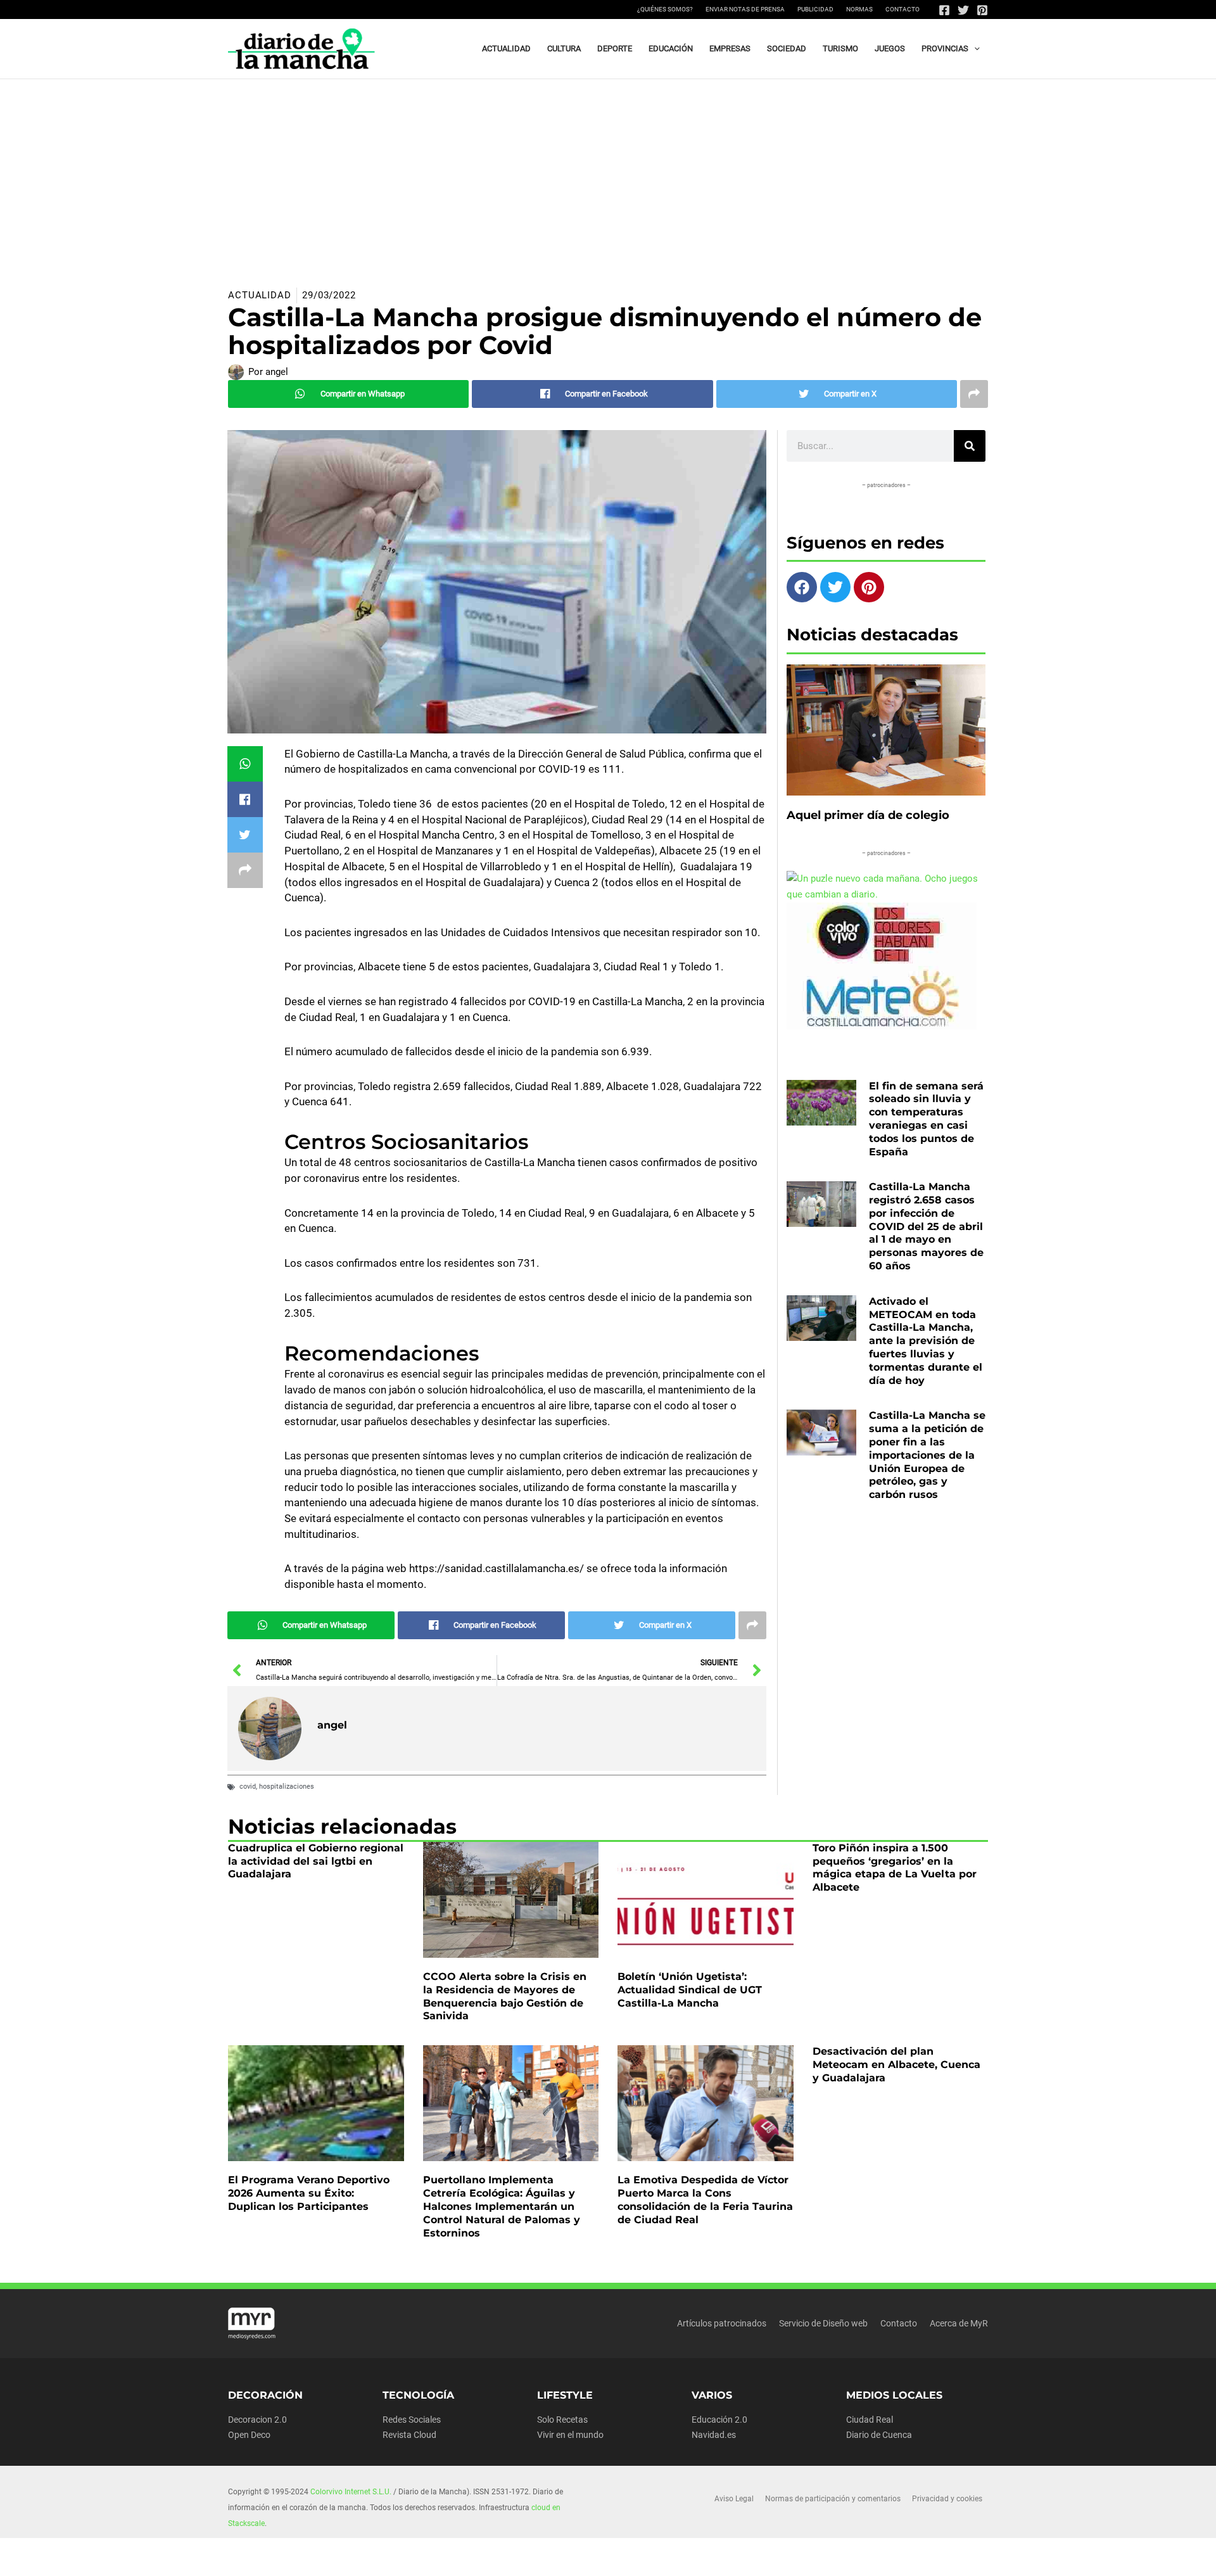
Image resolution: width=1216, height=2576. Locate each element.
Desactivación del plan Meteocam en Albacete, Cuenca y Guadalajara (896, 2065)
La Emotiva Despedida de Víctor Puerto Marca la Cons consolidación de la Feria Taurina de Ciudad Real (705, 2199)
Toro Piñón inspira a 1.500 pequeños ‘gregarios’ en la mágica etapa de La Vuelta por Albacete (895, 1868)
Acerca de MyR (959, 2323)
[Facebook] (944, 10)
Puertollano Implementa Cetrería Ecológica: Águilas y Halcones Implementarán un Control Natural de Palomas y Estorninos (502, 2206)
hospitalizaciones (287, 1786)
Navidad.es (714, 2435)
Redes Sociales (412, 2420)
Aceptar (714, 2556)
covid (248, 1786)
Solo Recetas (562, 2420)
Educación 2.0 (719, 2420)
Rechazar (792, 2556)
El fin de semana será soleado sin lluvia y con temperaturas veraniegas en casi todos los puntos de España (926, 1119)
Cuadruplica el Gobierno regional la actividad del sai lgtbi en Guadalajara (316, 1861)
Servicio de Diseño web (823, 2323)
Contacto (902, 9)
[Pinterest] (982, 10)
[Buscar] (970, 446)
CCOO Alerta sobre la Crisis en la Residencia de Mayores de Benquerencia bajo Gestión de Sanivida (505, 1996)
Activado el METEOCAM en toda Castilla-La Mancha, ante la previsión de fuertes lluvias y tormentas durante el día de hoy (926, 1341)
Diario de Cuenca (879, 2435)
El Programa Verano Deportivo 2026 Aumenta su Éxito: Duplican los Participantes (309, 2193)
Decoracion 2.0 (257, 2420)
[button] (974, 49)
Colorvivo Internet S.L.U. (351, 2492)
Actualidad (260, 295)
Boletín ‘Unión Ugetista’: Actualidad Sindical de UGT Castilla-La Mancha (690, 1990)
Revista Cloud (409, 2435)
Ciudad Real (870, 2420)
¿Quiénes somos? (665, 9)
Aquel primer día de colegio (868, 815)
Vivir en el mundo (570, 2435)
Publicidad (815, 9)
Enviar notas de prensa (745, 9)
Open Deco (249, 2435)
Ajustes (870, 2556)
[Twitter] (963, 10)
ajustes (624, 2562)
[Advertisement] (608, 174)
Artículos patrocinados (722, 2323)
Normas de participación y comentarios (833, 2499)
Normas (859, 9)
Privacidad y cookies (947, 2499)
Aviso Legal (734, 2499)
